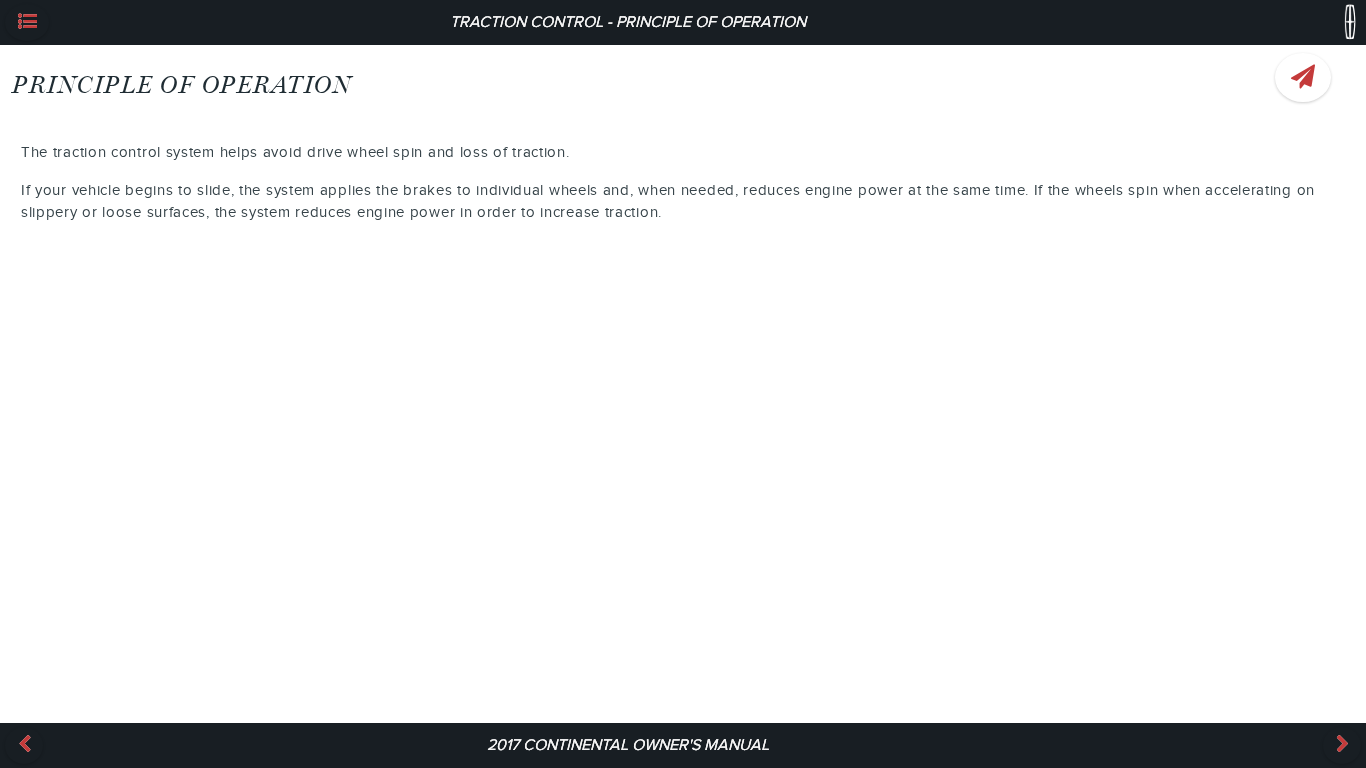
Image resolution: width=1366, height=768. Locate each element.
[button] (27, 22)
